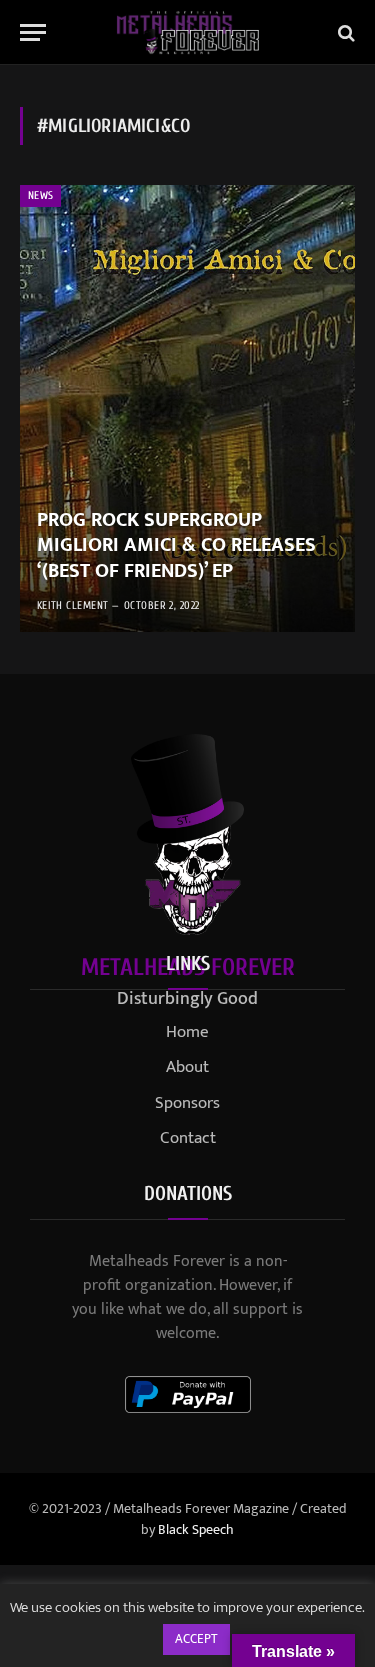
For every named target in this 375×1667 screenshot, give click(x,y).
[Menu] (33, 32)
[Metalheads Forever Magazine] (187, 32)
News (40, 195)
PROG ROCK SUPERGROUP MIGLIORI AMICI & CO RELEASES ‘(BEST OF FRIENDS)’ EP (176, 545)
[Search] (344, 32)
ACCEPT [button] (196, 1639)
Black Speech (196, 1529)
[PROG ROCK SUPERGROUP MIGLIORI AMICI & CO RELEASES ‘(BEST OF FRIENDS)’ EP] (187, 408)
